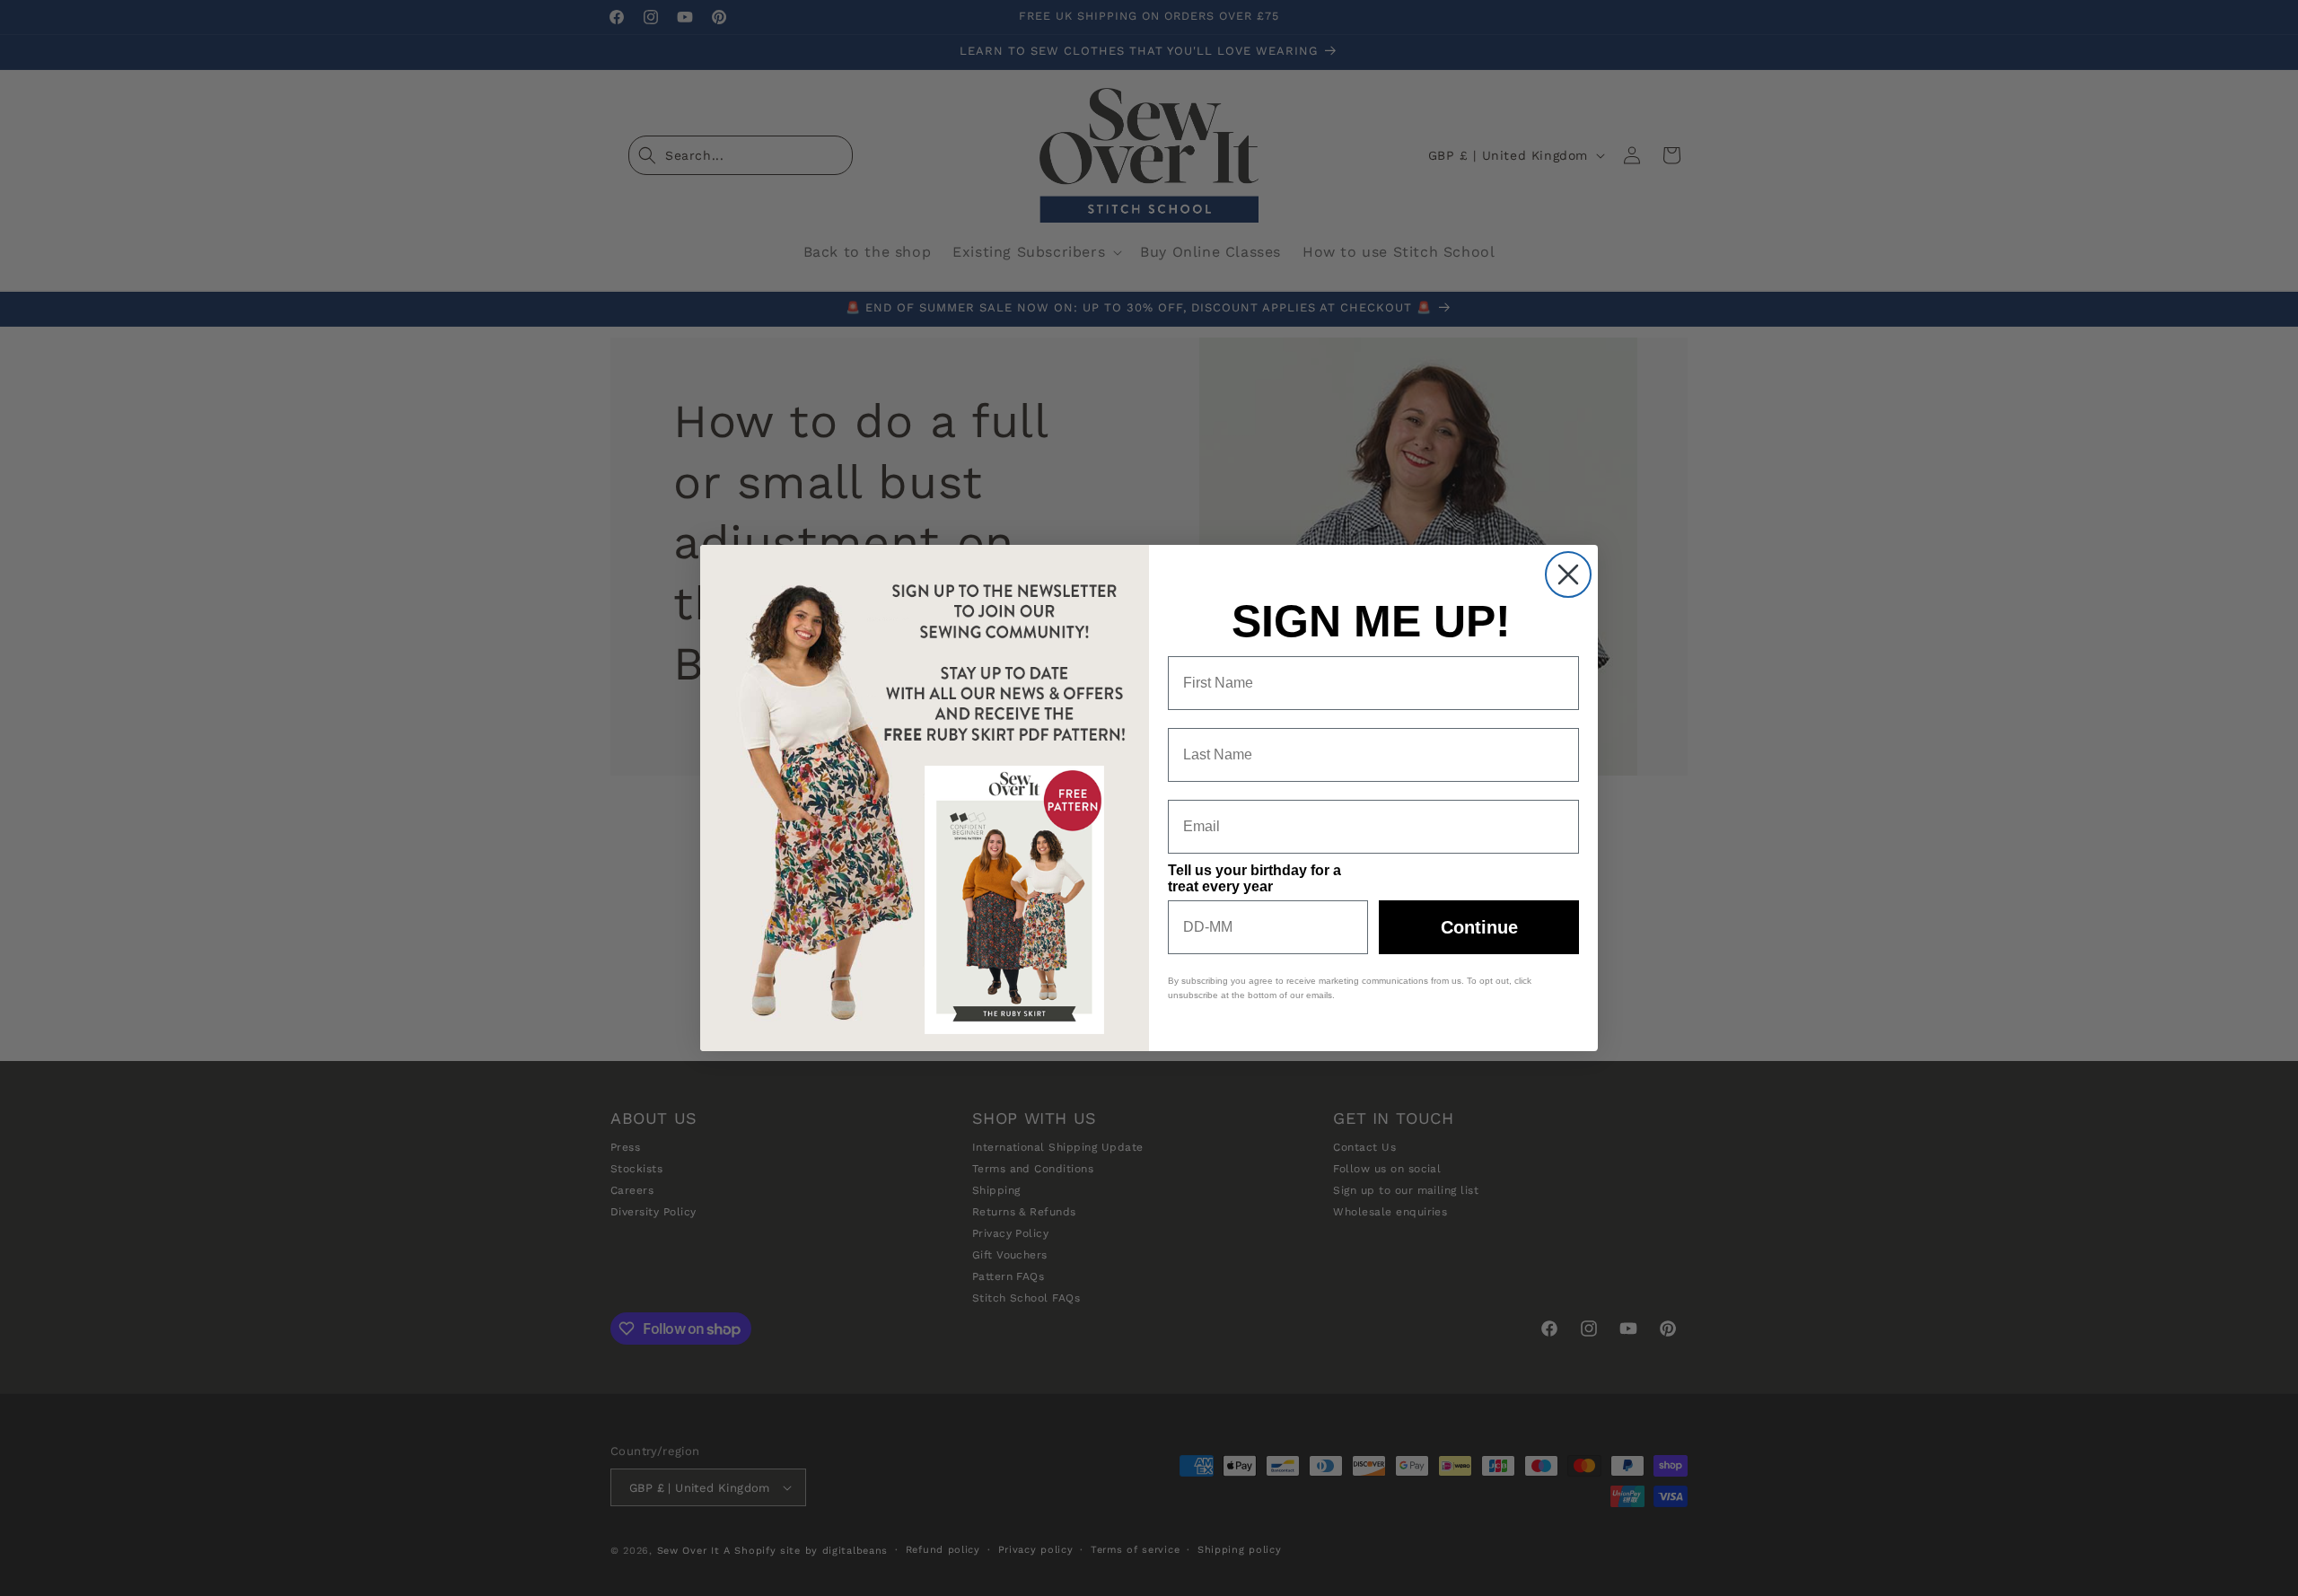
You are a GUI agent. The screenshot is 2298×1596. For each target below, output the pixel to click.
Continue (1479, 927)
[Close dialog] (1568, 574)
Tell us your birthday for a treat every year (1254, 878)
